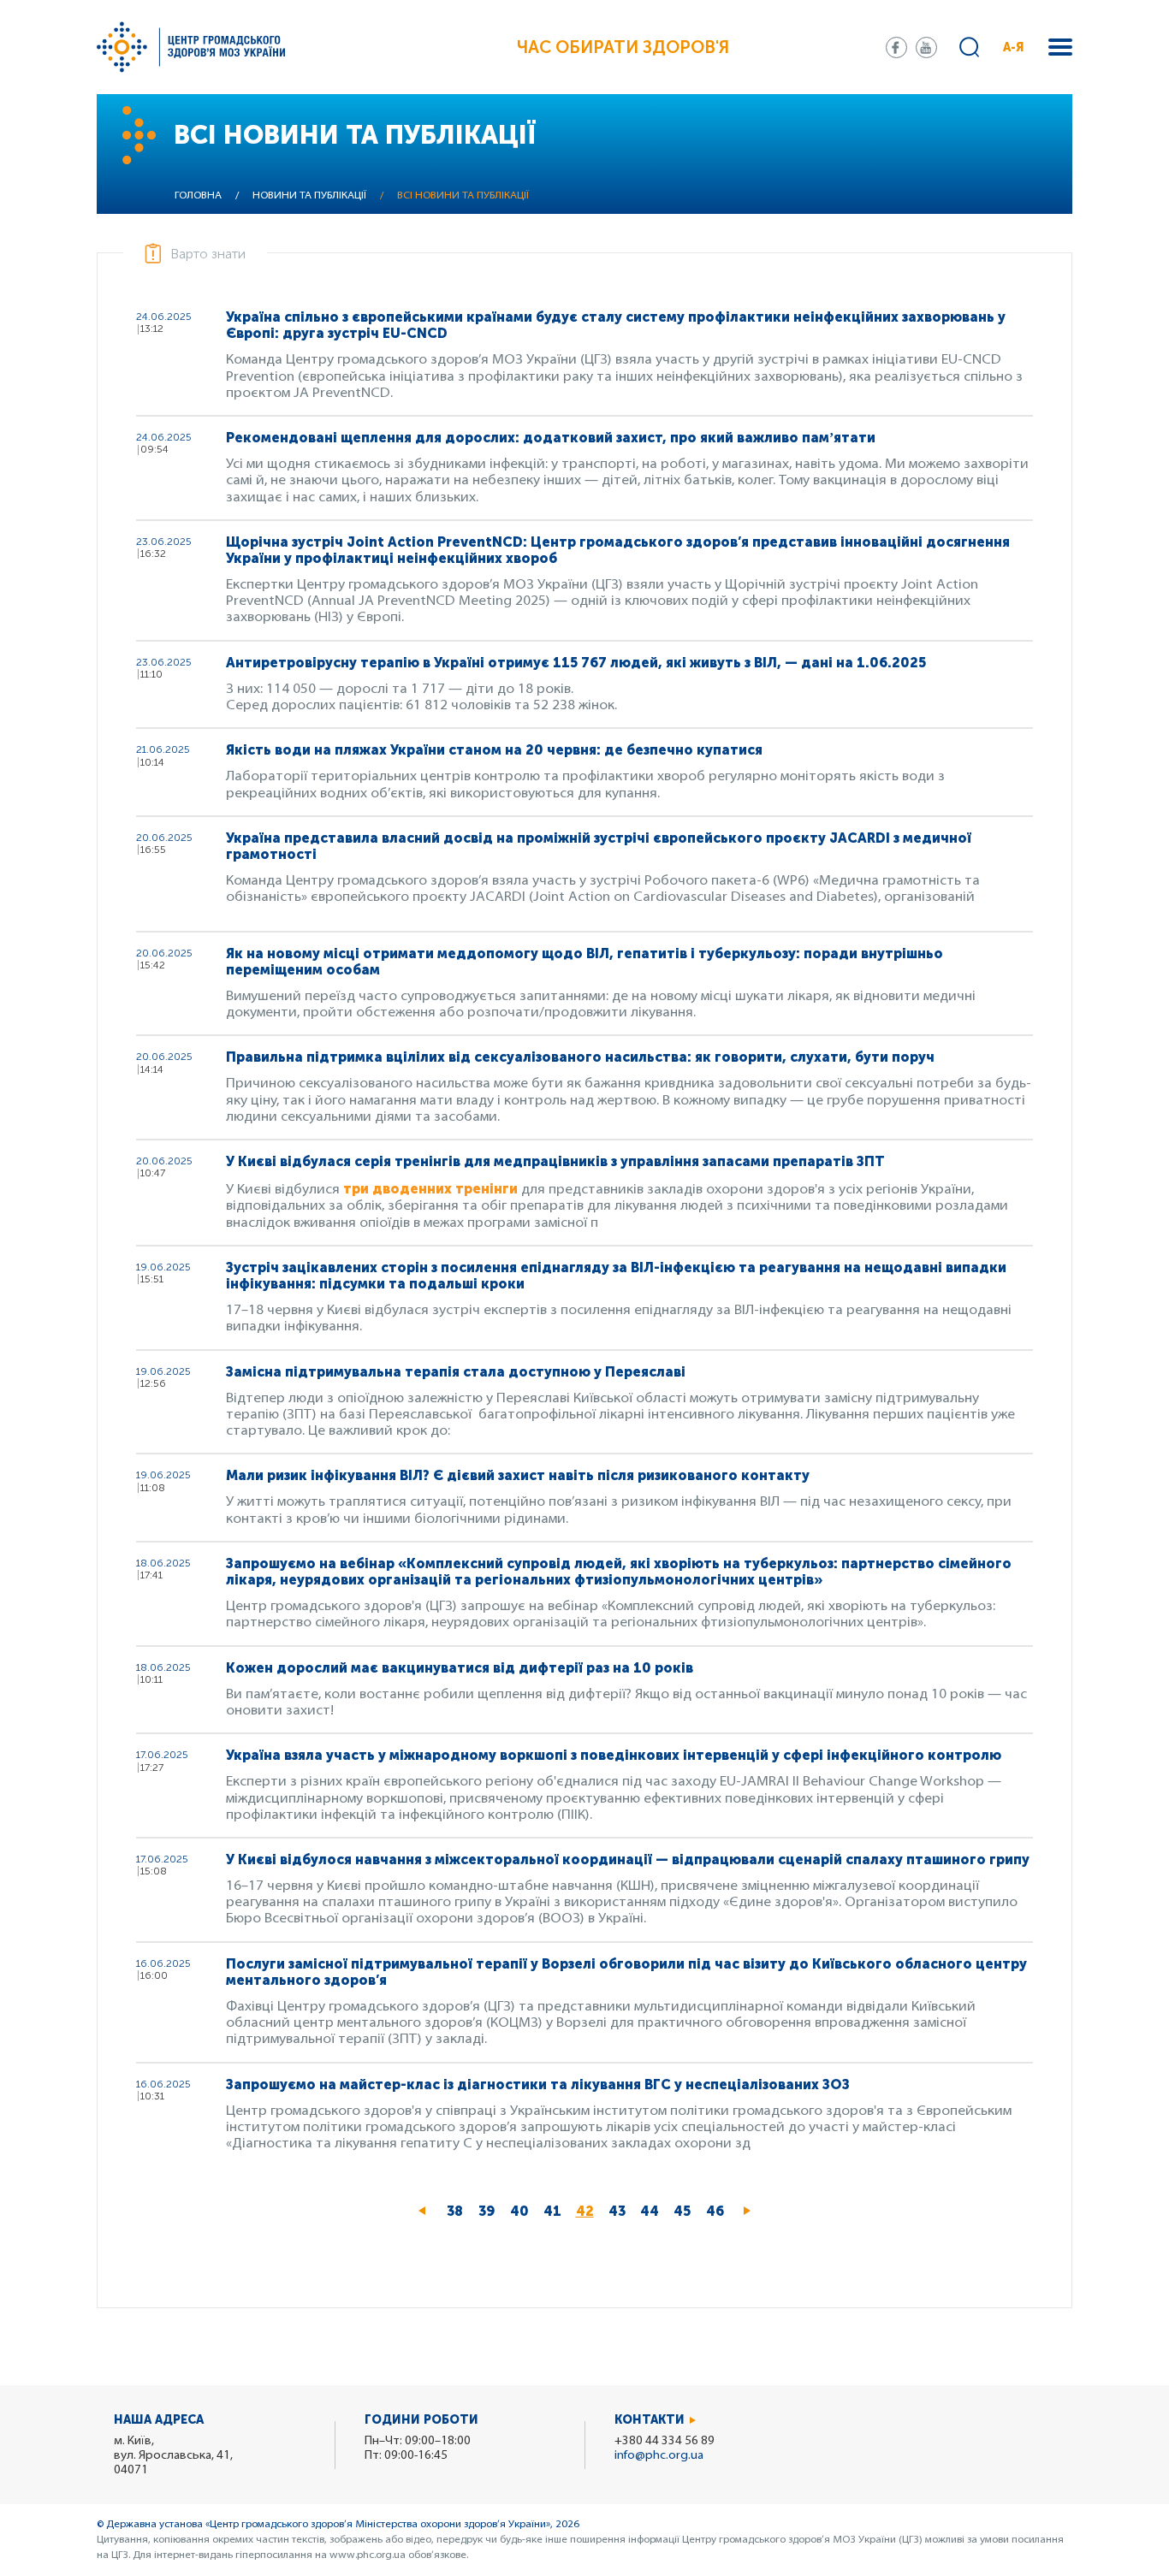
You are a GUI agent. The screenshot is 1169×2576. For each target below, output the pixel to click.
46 (718, 2211)
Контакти (650, 2420)
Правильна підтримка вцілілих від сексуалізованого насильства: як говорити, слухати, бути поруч (580, 1057)
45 (686, 2211)
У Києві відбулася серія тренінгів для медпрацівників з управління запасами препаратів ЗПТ (557, 1161)
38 (459, 2211)
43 (621, 2211)
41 (556, 2211)
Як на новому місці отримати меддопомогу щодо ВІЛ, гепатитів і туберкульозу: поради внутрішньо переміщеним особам (584, 962)
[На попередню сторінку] (422, 2212)
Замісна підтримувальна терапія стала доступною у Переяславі (456, 1372)
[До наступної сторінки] (747, 2212)
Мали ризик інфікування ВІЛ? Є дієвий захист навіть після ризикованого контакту (518, 1475)
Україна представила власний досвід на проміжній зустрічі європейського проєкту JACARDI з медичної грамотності (599, 846)
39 (491, 2211)
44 (653, 2211)
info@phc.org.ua (659, 2456)
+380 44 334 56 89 (665, 2441)
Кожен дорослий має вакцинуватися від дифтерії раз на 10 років (460, 1668)
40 (523, 2211)
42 (588, 2215)
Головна (198, 196)
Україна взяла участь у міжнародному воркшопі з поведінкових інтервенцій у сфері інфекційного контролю (614, 1755)
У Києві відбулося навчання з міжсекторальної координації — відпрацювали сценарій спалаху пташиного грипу (628, 1859)
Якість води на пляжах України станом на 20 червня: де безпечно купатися (494, 750)
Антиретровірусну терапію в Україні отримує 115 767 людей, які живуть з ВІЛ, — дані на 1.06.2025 (576, 663)
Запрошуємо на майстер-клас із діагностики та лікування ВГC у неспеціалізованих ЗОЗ (538, 2084)
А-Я (1014, 47)
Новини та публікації (309, 196)
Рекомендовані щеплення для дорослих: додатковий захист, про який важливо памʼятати (551, 438)
